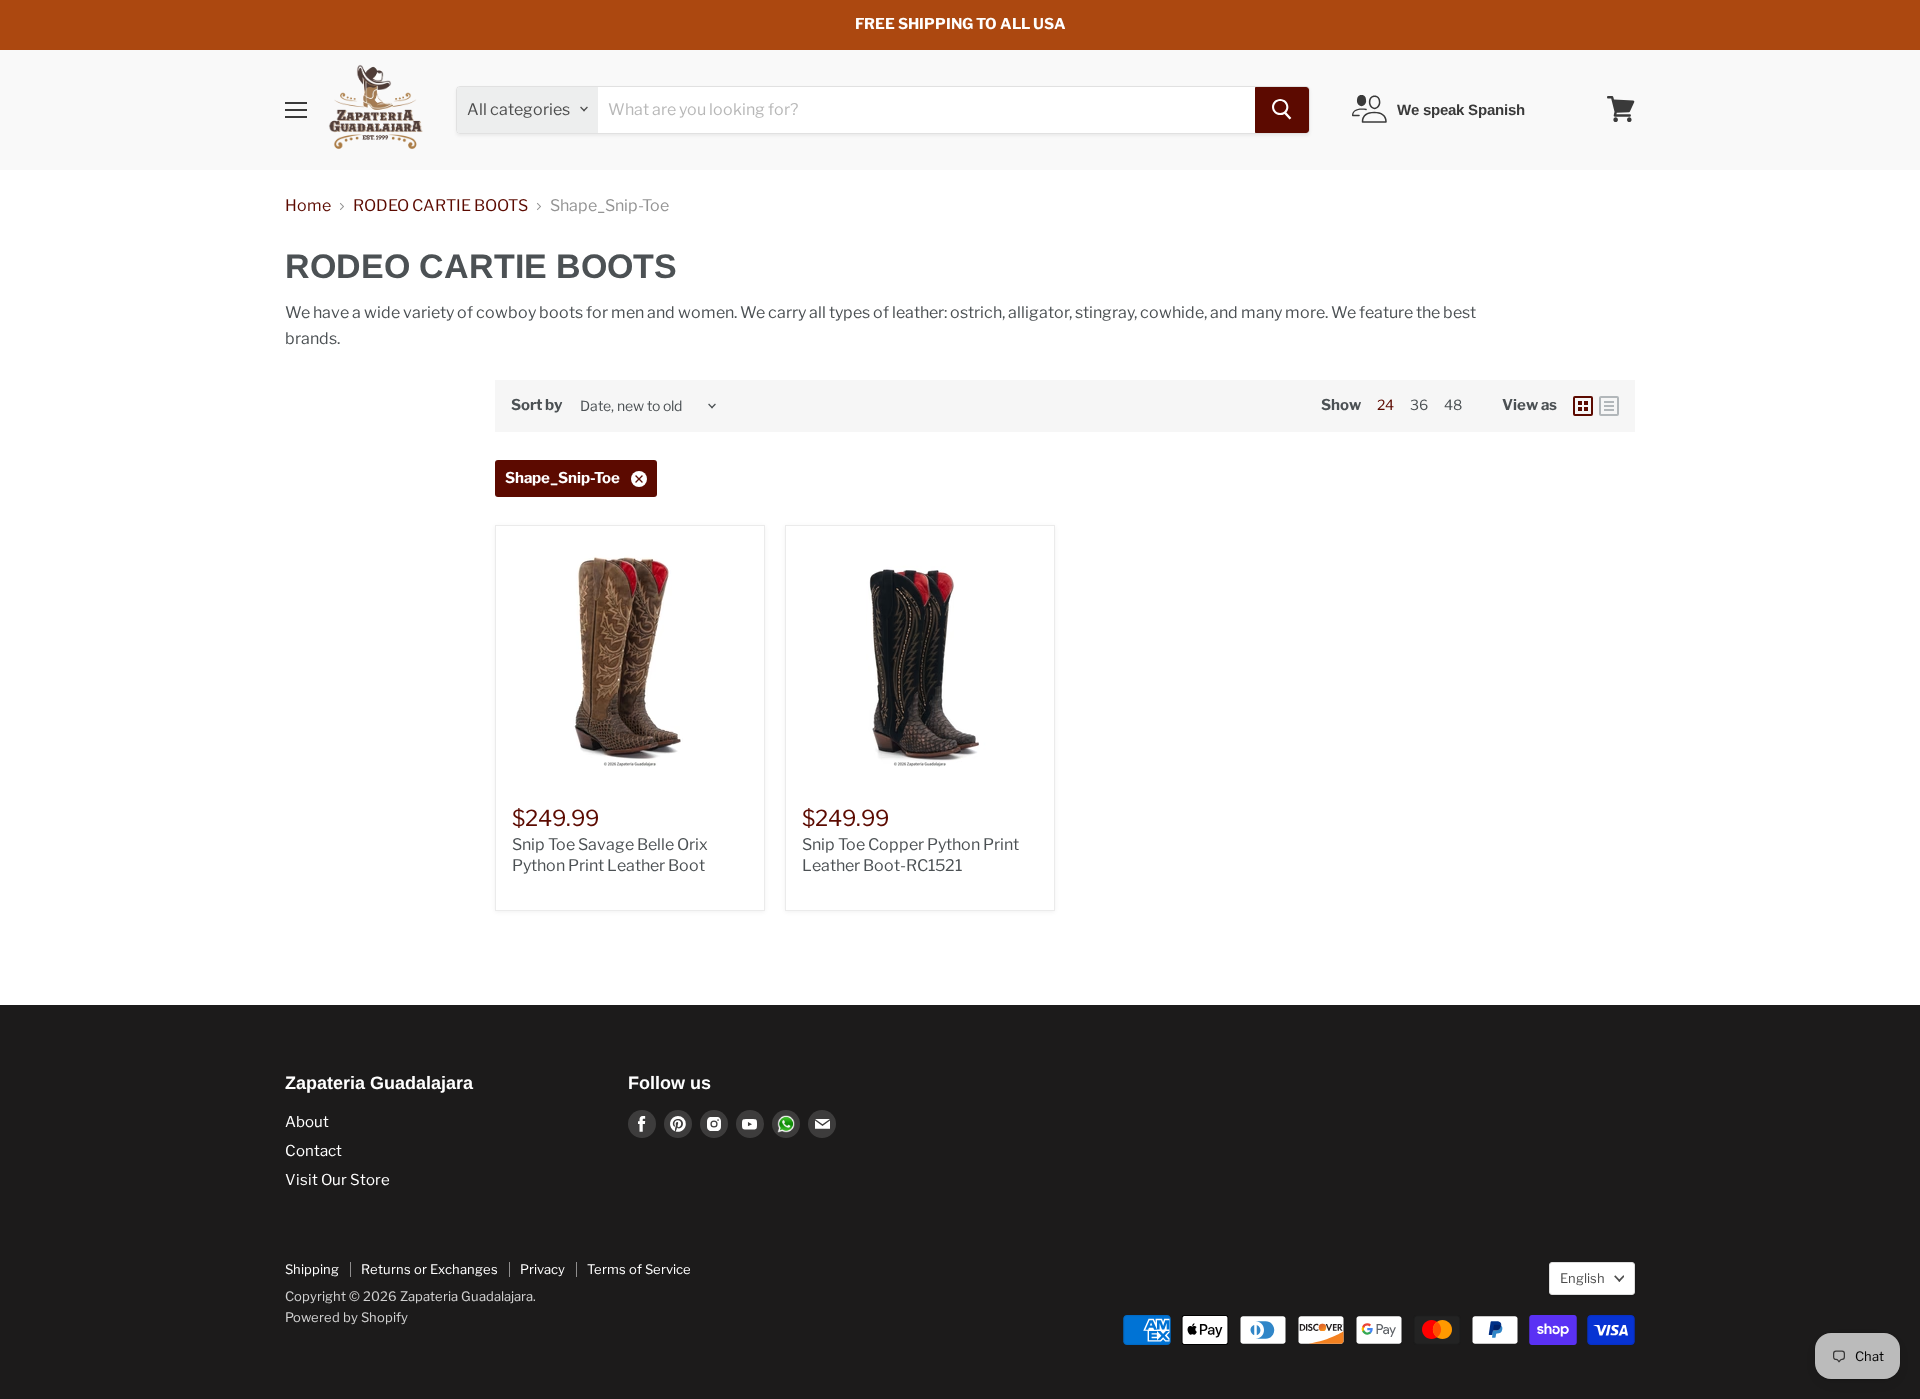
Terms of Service (639, 1269)
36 (1419, 404)
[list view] (1609, 406)
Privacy (542, 1269)
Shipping (312, 1269)
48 (1453, 404)
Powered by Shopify (346, 1317)
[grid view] (1583, 406)
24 (1385, 404)
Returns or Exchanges (429, 1269)
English (1582, 1278)
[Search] (1282, 109)
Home (308, 206)
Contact (313, 1151)
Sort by (536, 405)
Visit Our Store (337, 1180)
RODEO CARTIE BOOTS (440, 206)
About (307, 1122)
